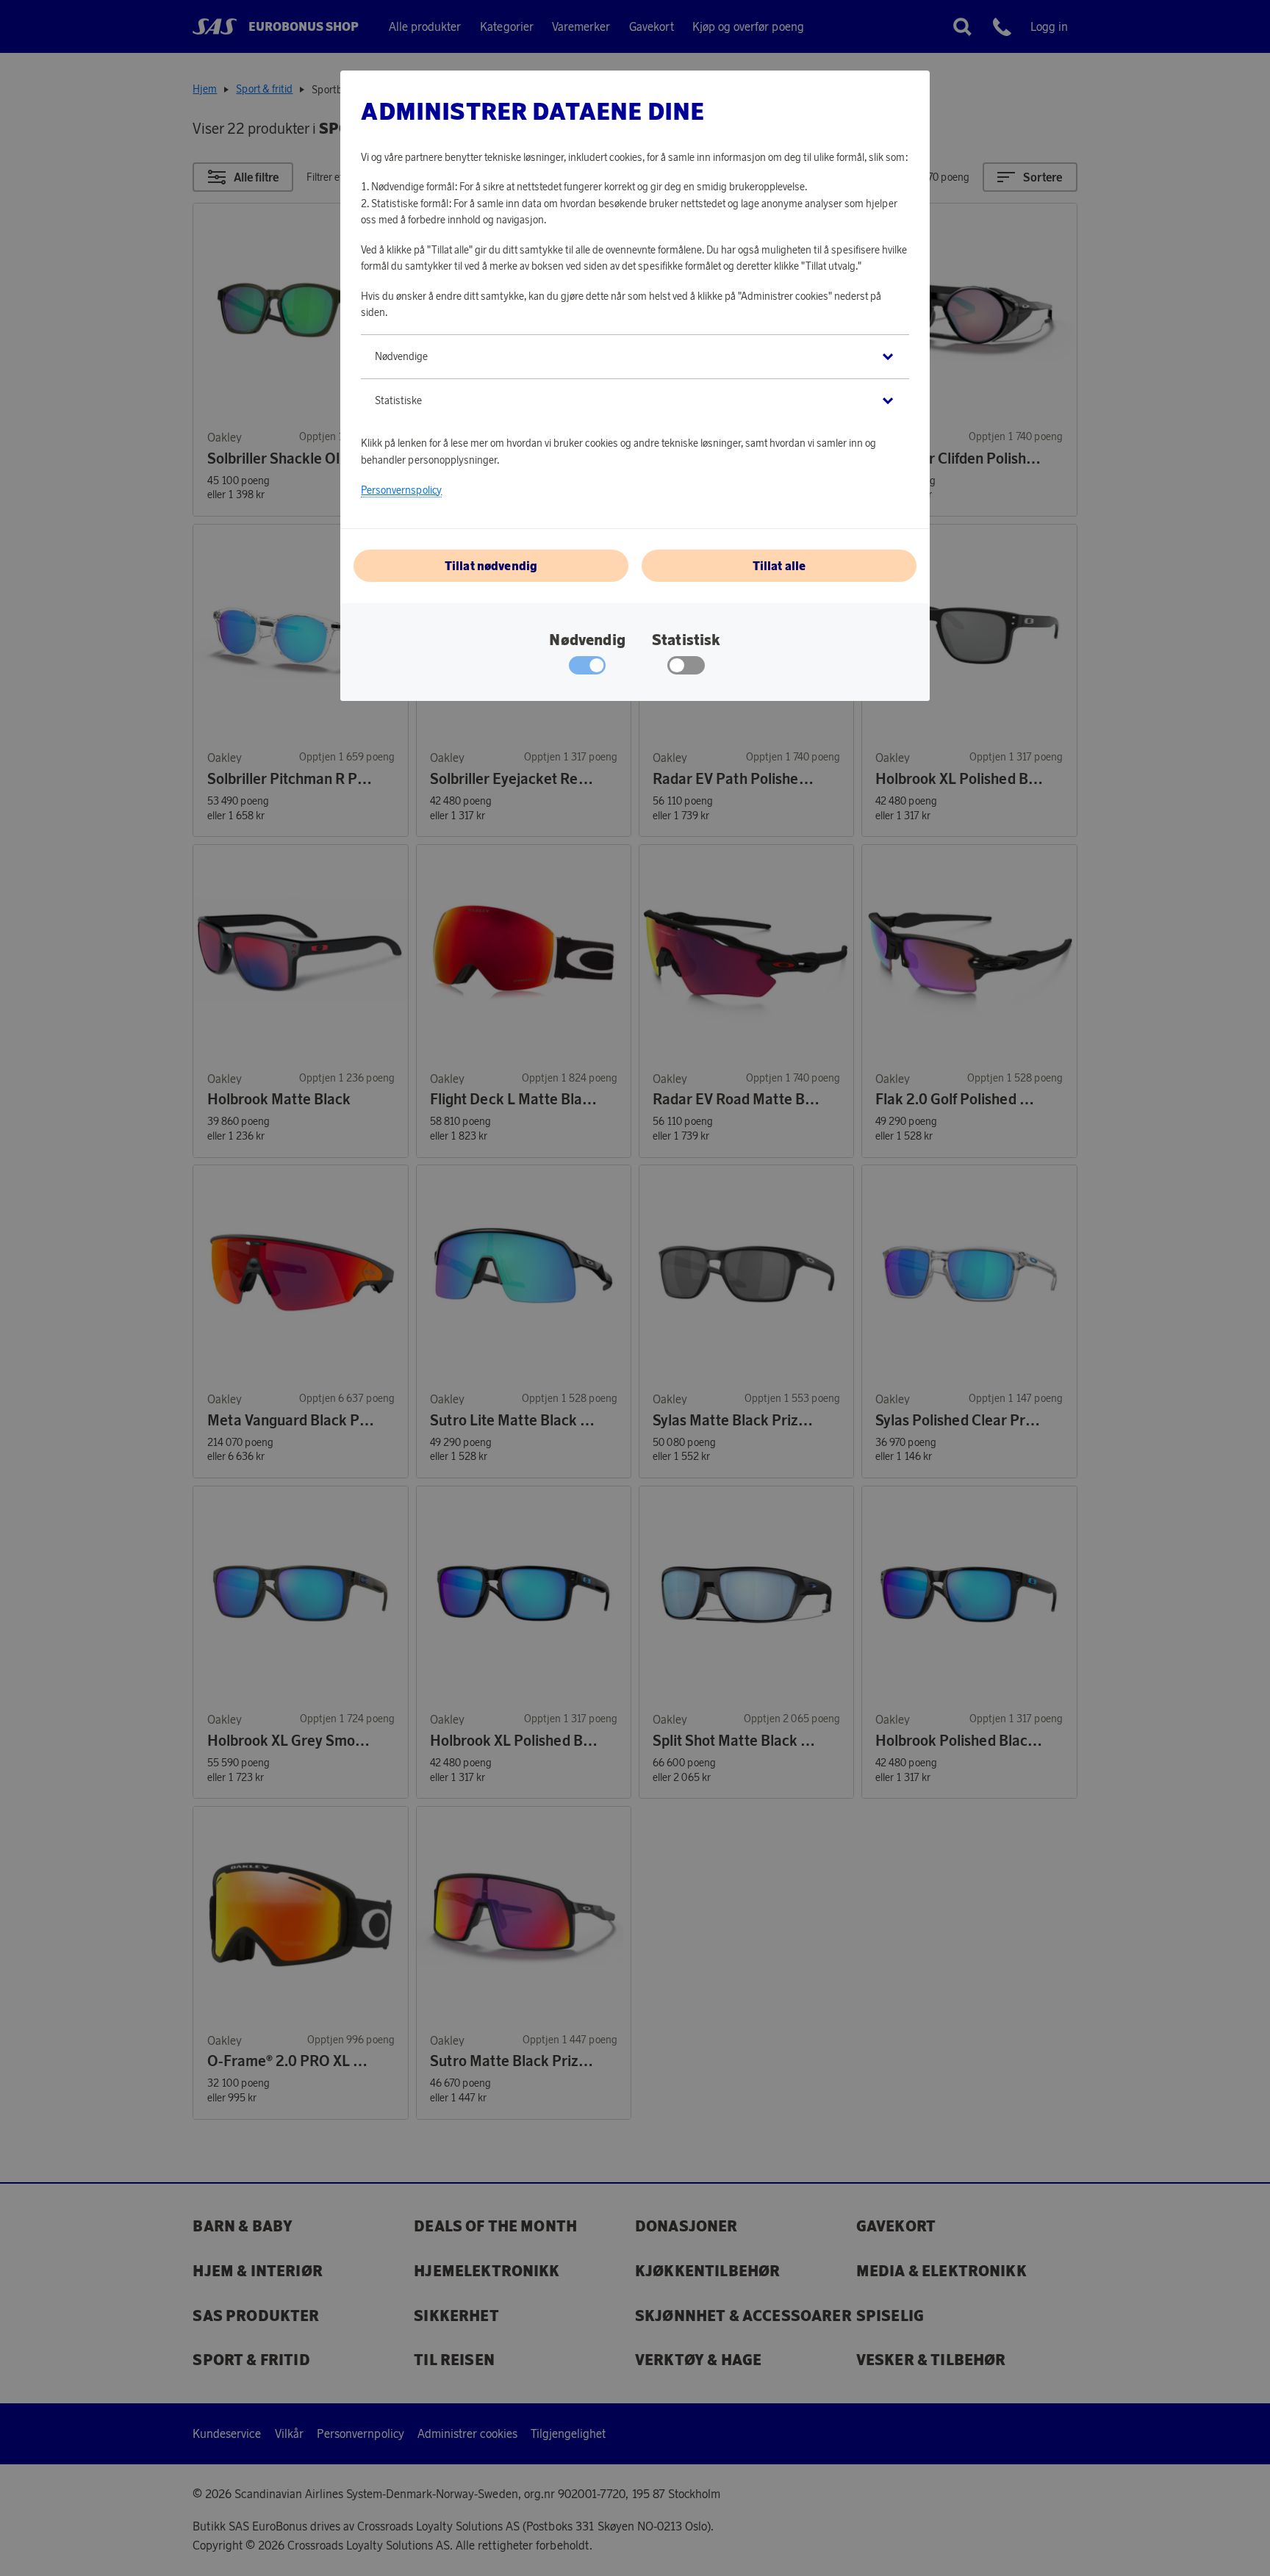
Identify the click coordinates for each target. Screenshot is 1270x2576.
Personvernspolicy (401, 490)
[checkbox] (686, 669)
